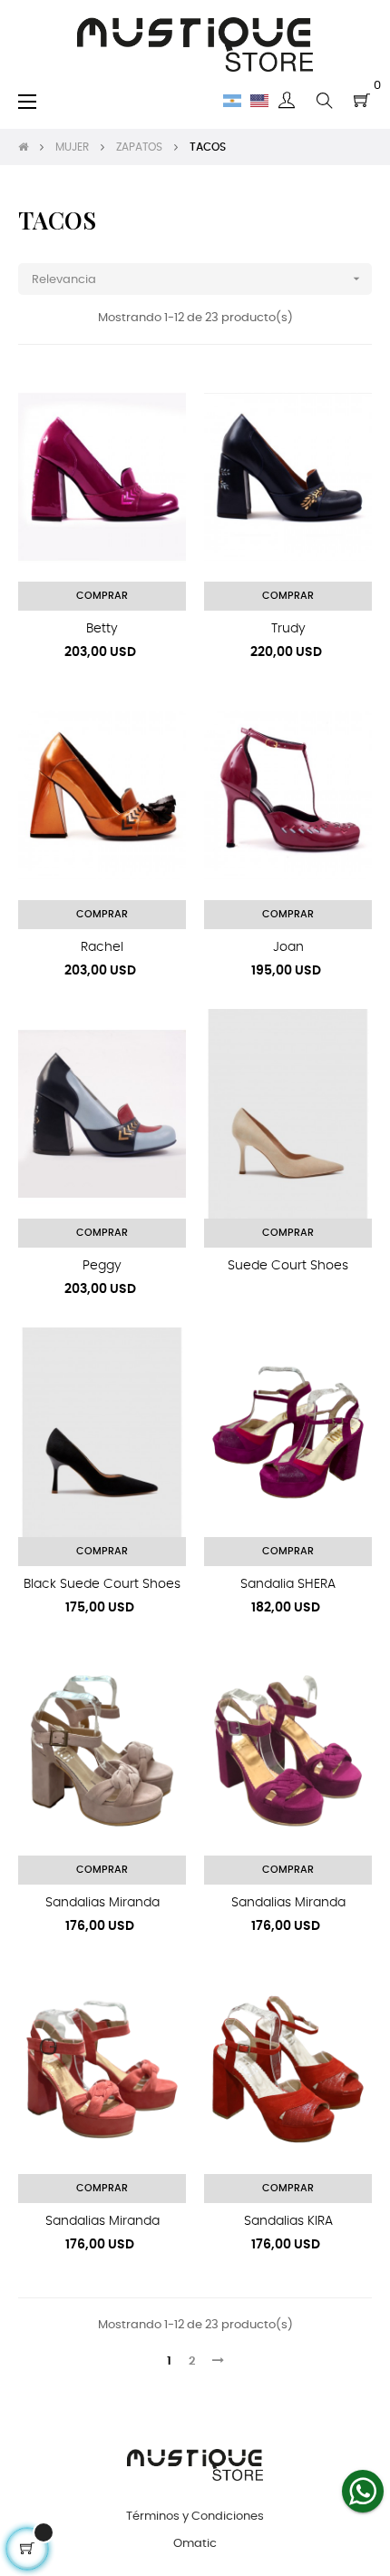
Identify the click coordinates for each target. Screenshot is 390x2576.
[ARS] (232, 101)
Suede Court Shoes (288, 1266)
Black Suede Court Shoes (102, 1584)
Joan (288, 947)
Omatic (195, 2544)
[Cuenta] (287, 101)
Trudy (288, 629)
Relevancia (198, 279)
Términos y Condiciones (195, 2517)
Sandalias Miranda (102, 1903)
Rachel (102, 947)
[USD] (259, 101)
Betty (102, 629)
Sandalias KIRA (288, 2221)
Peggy (102, 1266)
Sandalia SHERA (288, 1584)
